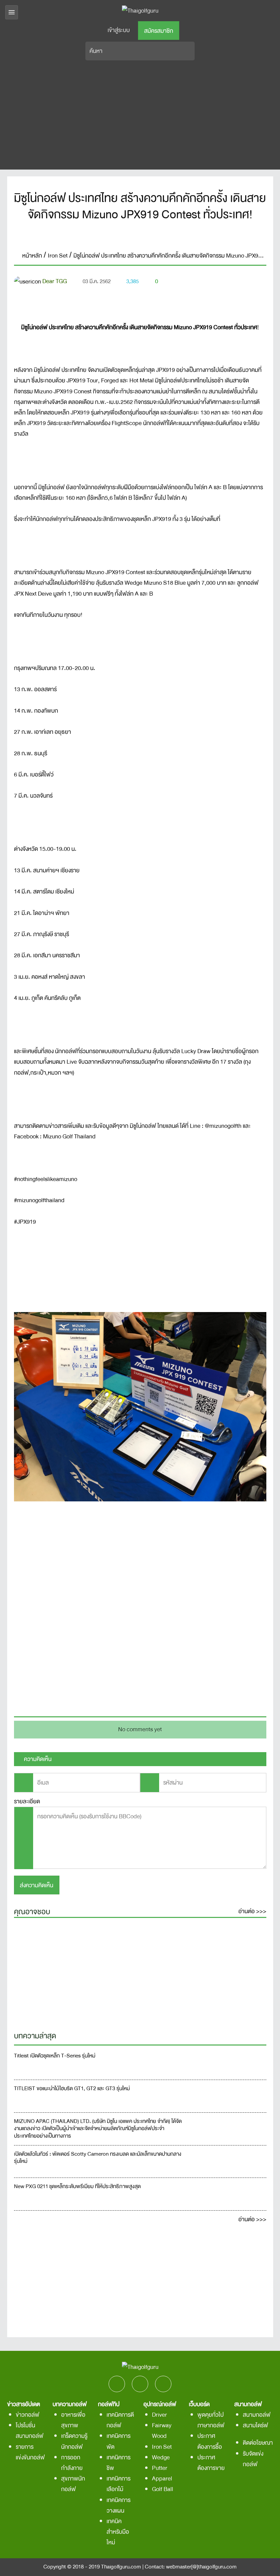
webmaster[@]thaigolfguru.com (201, 2567)
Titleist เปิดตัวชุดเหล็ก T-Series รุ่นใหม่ (55, 2056)
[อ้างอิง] (246, 298)
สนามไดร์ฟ (255, 2425)
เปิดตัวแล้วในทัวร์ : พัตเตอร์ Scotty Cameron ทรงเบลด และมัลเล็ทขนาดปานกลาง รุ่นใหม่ (98, 2158)
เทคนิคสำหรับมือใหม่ (118, 2532)
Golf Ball (163, 2489)
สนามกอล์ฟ (257, 2415)
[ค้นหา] (189, 51)
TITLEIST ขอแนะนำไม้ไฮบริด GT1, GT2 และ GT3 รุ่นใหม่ (72, 2089)
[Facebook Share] (120, 236)
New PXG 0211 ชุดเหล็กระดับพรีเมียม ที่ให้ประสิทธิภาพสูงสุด (77, 2187)
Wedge (161, 2457)
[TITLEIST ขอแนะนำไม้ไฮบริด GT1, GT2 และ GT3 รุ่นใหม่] (228, 2096)
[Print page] (261, 298)
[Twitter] (140, 236)
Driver (159, 2415)
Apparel (162, 2479)
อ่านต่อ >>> (252, 1911)
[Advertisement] (140, 115)
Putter (160, 2468)
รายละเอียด (27, 1801)
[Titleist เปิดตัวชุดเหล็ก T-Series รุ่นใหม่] (228, 2063)
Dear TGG (55, 281)
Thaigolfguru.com (121, 2567)
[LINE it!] (160, 236)
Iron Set (162, 2447)
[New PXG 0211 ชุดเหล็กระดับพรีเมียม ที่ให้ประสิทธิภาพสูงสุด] (228, 2194)
